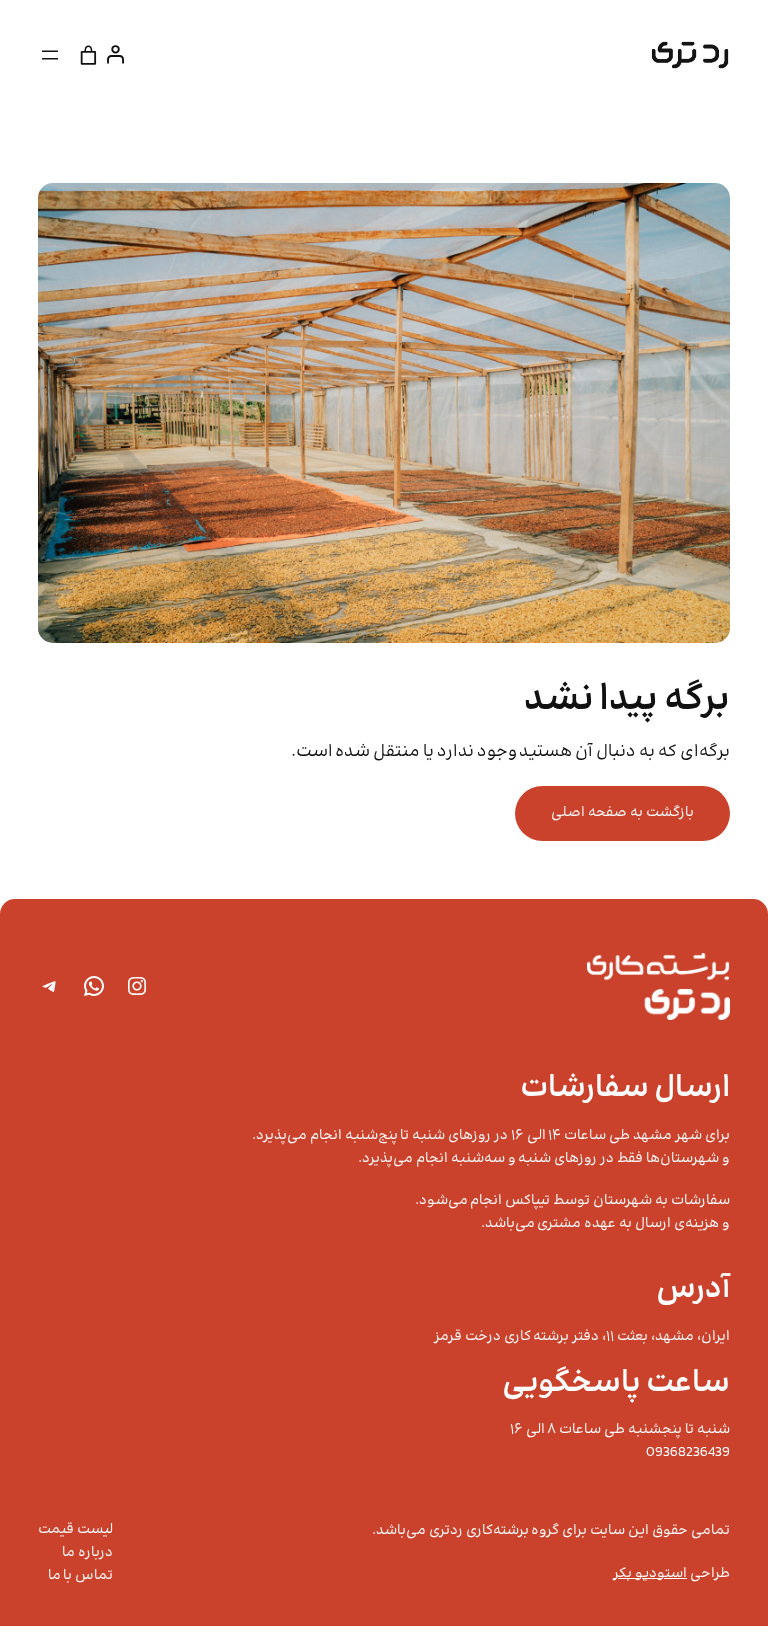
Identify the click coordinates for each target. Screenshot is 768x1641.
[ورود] (119, 54)
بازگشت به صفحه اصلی (622, 813)
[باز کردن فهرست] (50, 55)
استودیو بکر (650, 1574)
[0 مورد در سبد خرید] (88, 54)
